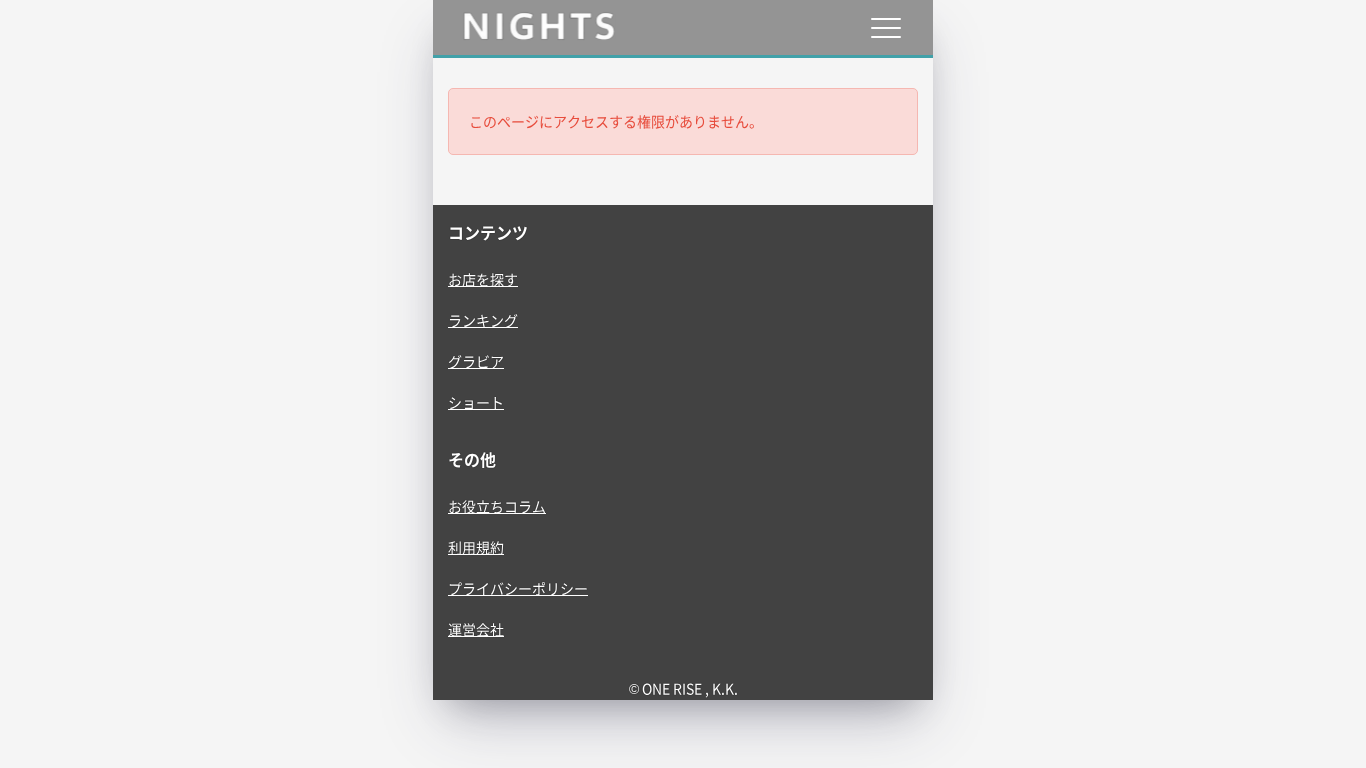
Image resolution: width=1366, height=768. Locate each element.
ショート (476, 402)
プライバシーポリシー (518, 588)
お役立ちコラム (497, 506)
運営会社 (476, 629)
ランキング (483, 320)
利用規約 (476, 547)
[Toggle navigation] (885, 27)
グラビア (476, 361)
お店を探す (483, 279)
